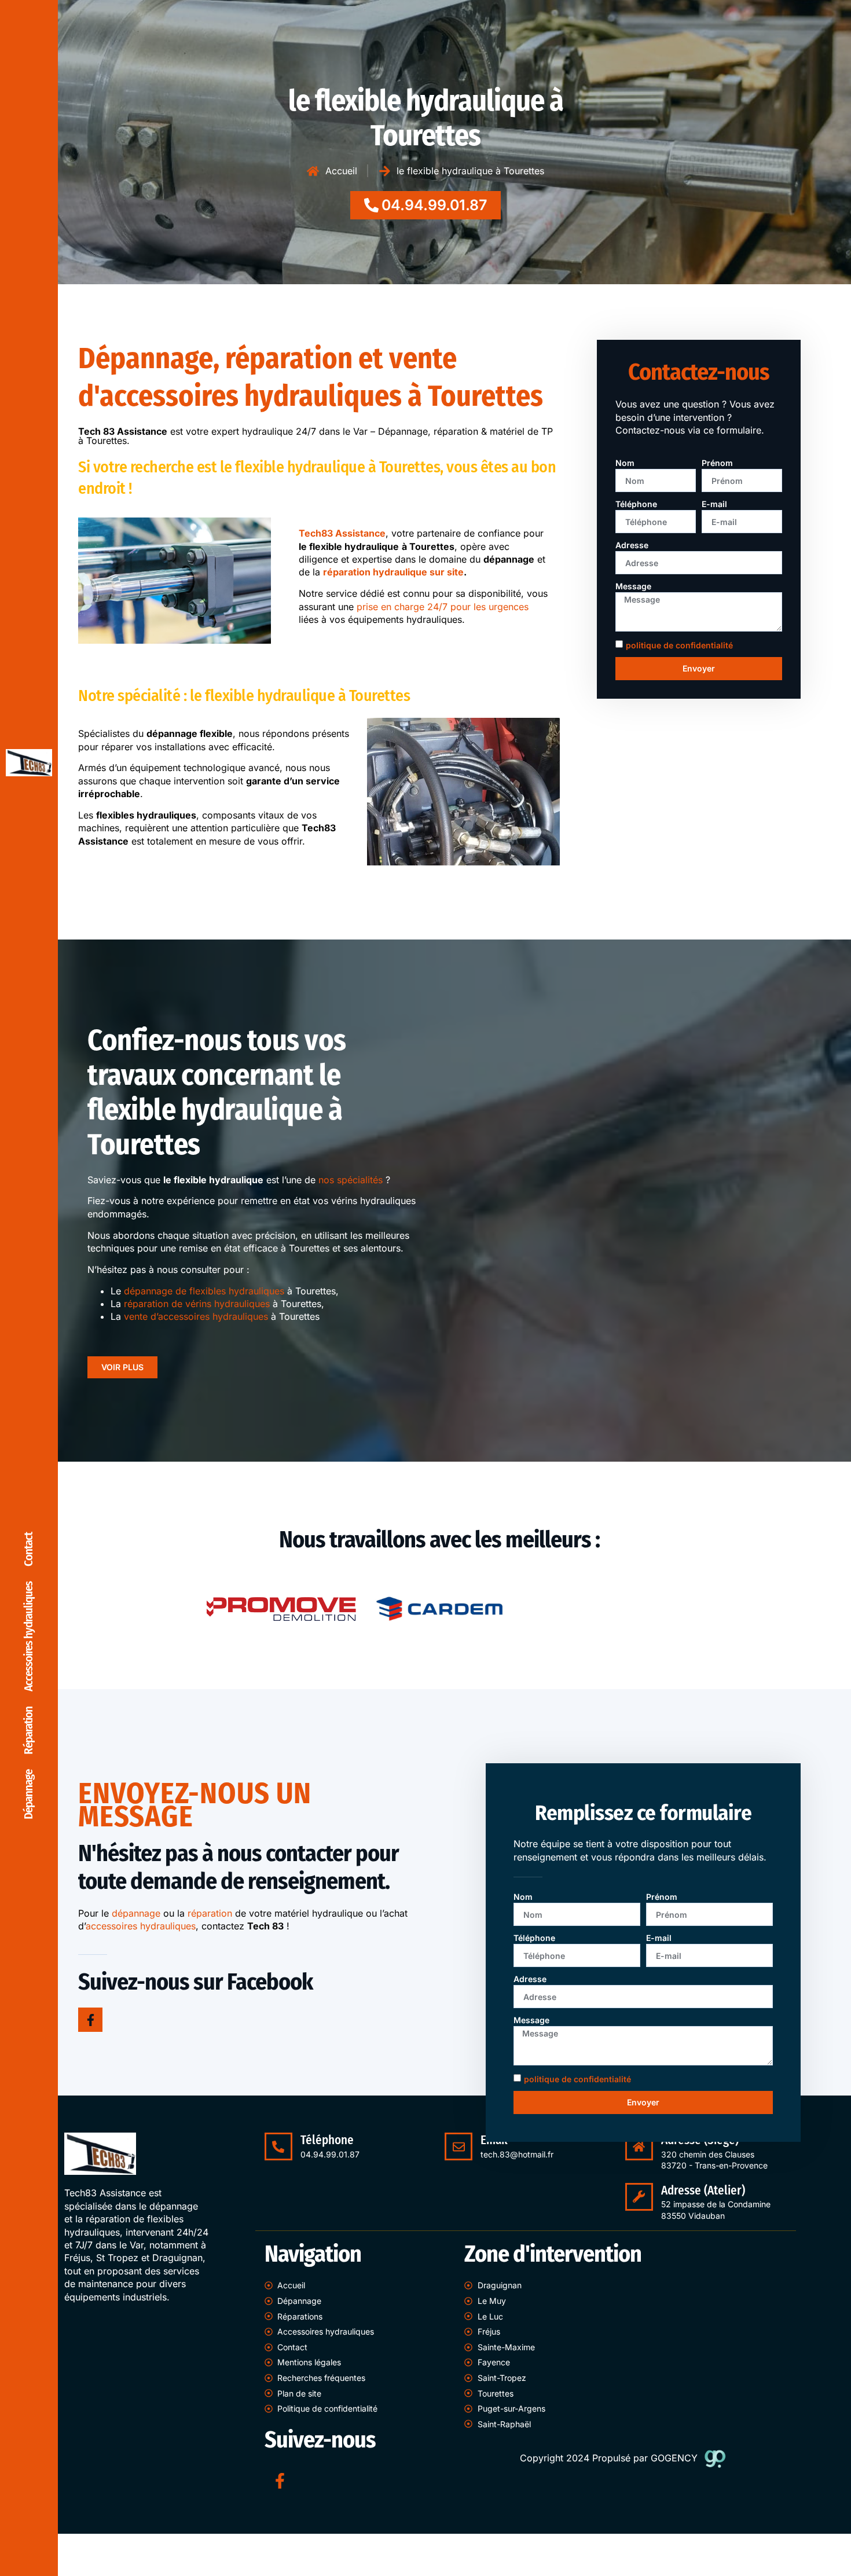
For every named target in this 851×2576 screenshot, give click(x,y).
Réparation (29, 1731)
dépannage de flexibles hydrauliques (204, 1291)
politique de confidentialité (679, 645)
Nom (625, 463)
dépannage (136, 1913)
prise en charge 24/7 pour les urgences (443, 607)
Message (633, 586)
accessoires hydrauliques (141, 1926)
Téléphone (636, 504)
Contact (29, 1549)
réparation (210, 1913)
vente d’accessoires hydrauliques (196, 1316)
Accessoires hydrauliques (29, 1636)
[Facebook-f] (90, 2020)
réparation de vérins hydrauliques (197, 1304)
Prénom (717, 463)
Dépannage (29, 1795)
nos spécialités (351, 1180)
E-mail (714, 504)
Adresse (632, 545)
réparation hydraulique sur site (393, 572)
